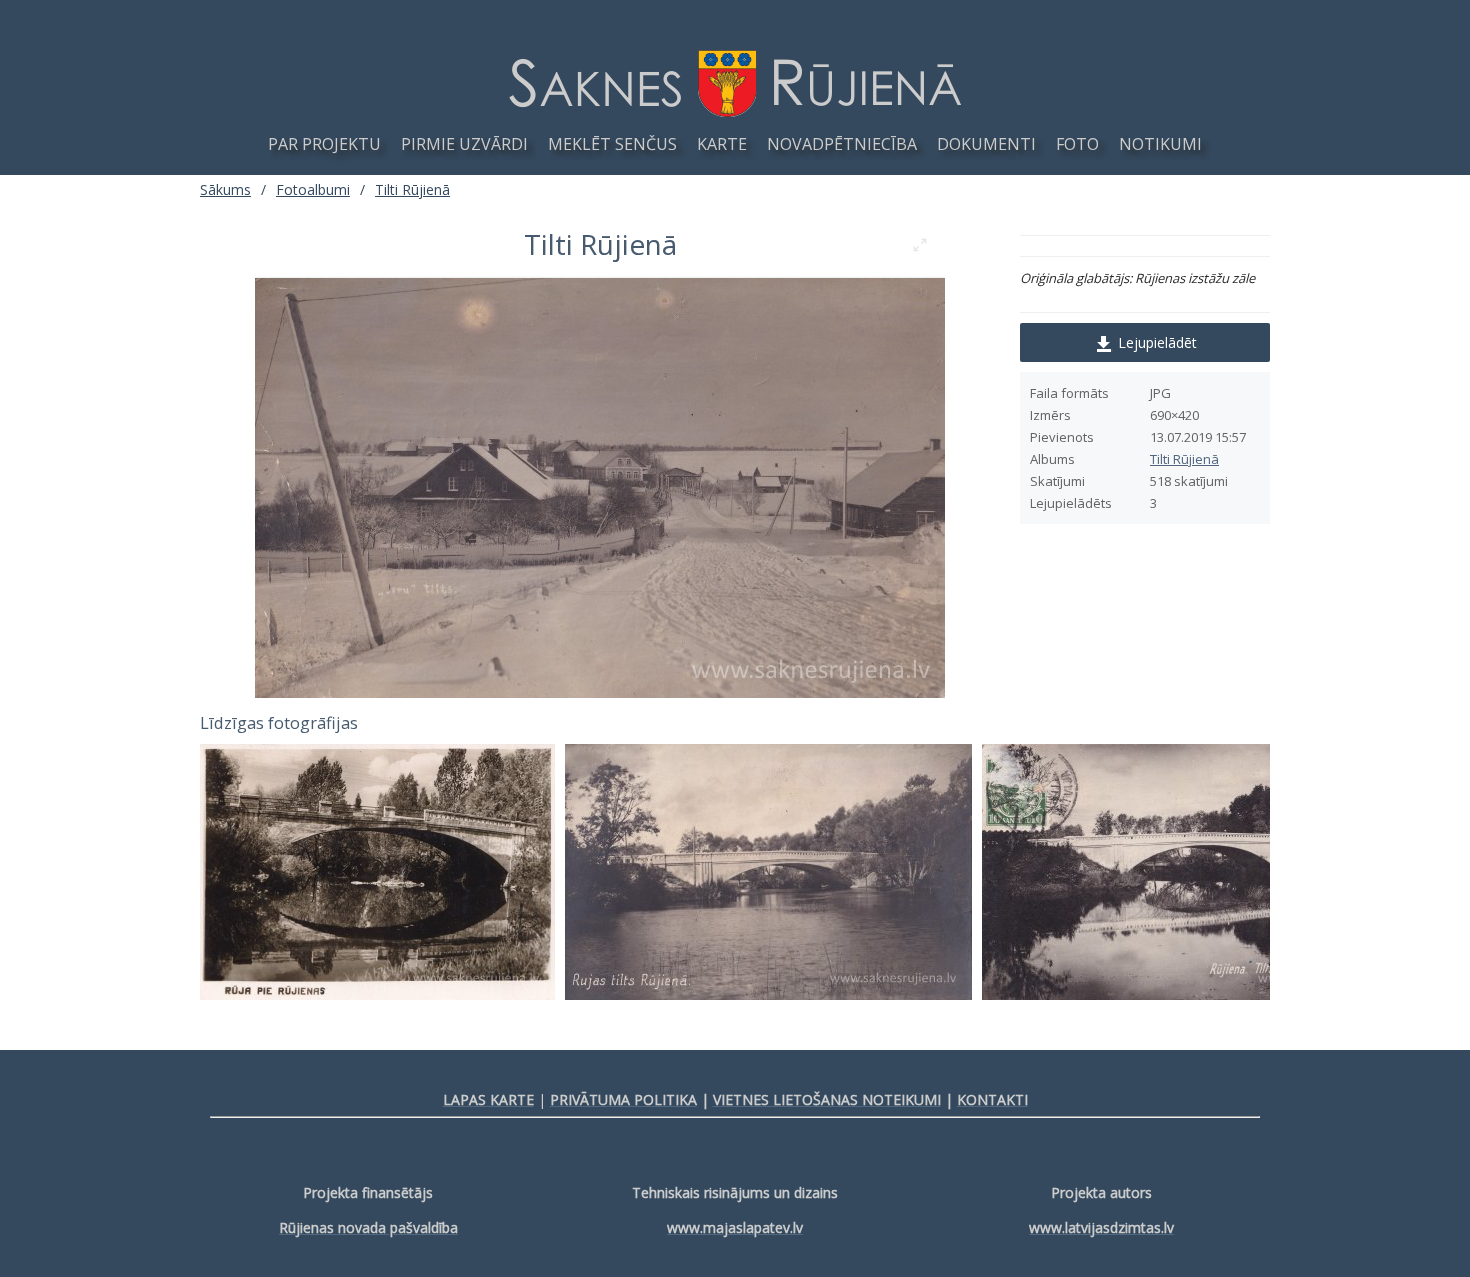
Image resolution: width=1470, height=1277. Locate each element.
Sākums (225, 189)
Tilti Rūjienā (1184, 459)
